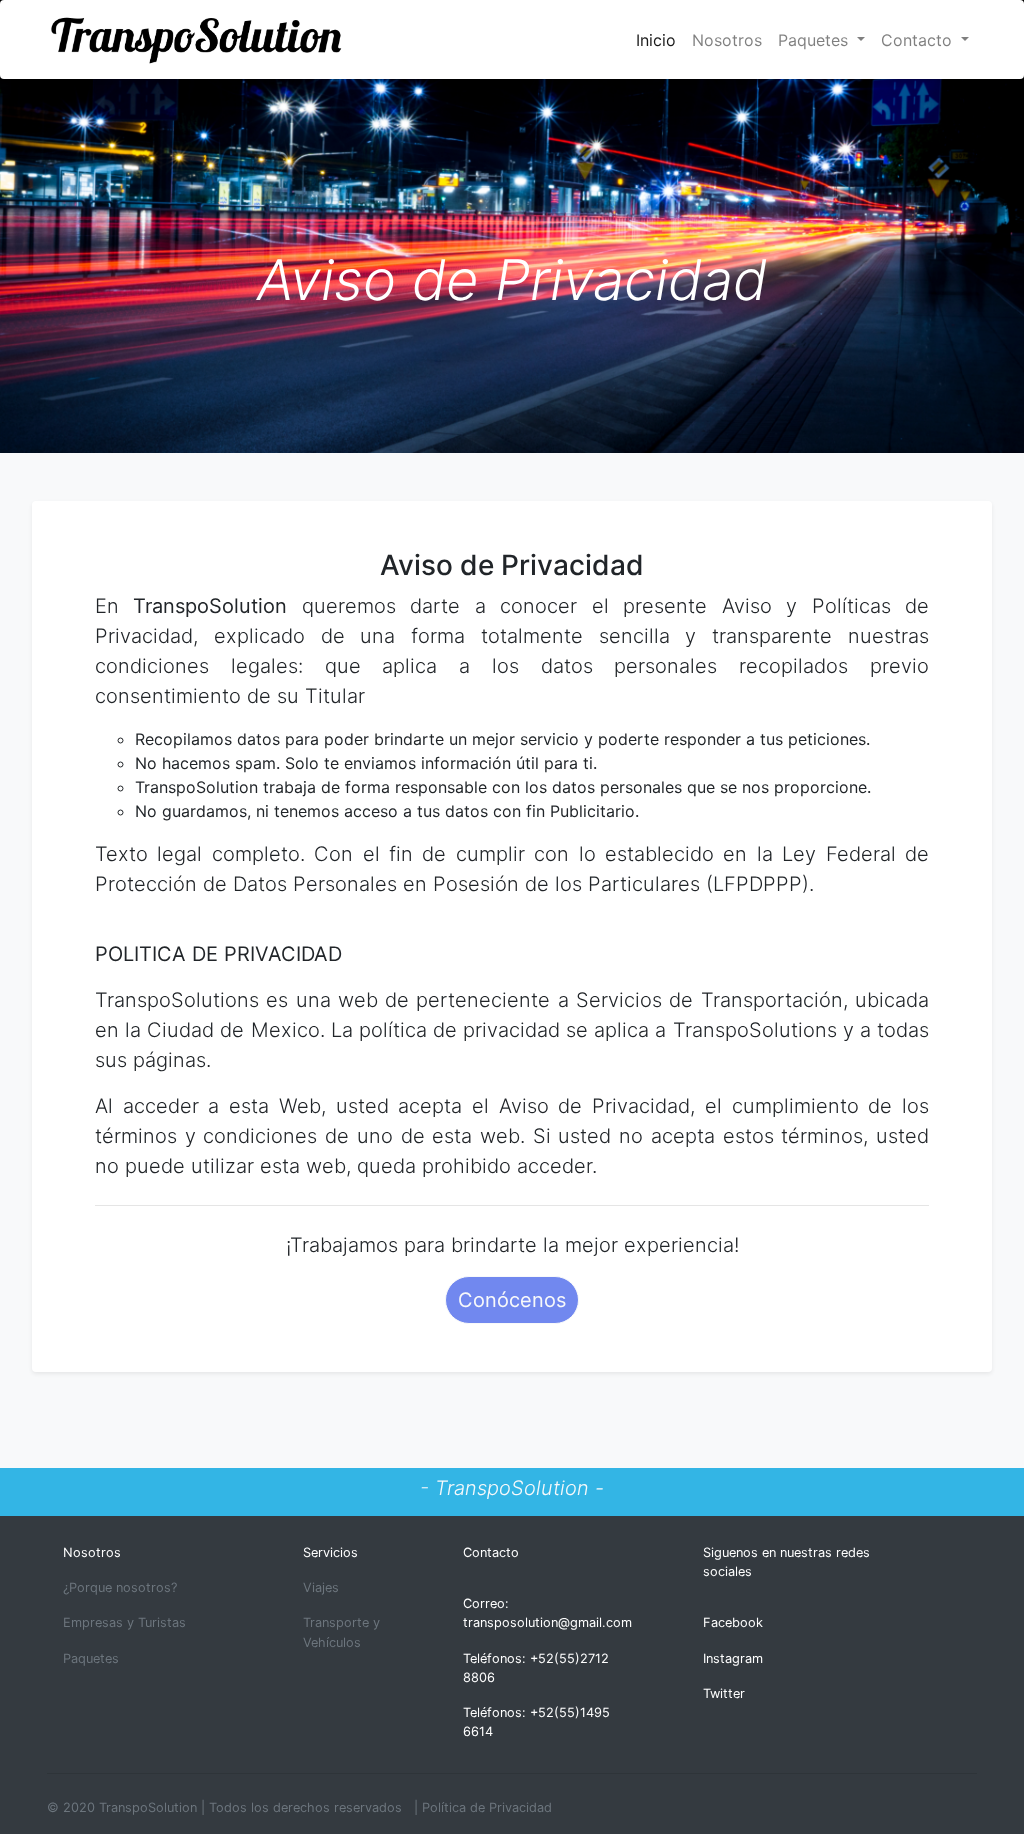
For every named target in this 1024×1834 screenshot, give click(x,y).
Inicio (660, 39)
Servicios (330, 1552)
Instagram (733, 1658)
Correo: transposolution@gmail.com (547, 1613)
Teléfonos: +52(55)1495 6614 (536, 1722)
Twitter (724, 1693)
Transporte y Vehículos (341, 1632)
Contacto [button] (919, 40)
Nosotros (727, 40)
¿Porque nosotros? (120, 1587)
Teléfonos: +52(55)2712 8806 (536, 1668)
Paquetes (91, 1658)
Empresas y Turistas (124, 1622)
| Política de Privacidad (483, 1807)
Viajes (321, 1587)
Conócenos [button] (512, 1300)
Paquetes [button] (815, 40)
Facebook (733, 1622)
